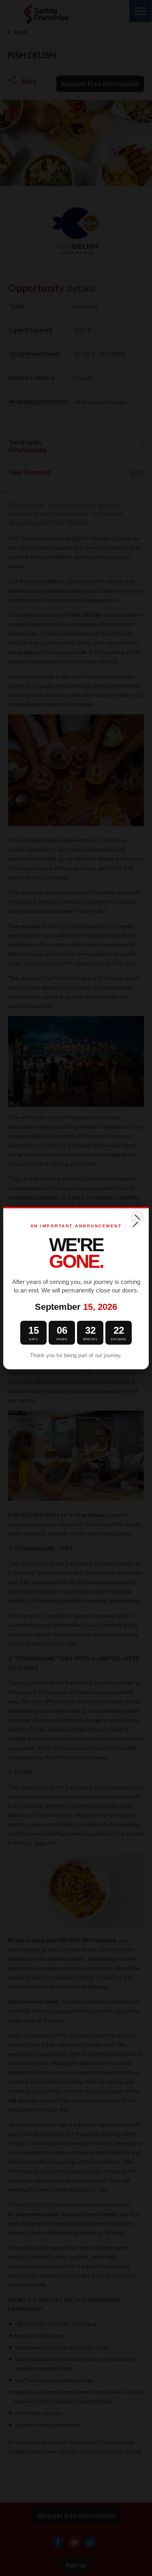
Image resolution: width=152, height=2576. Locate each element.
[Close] (137, 1218)
